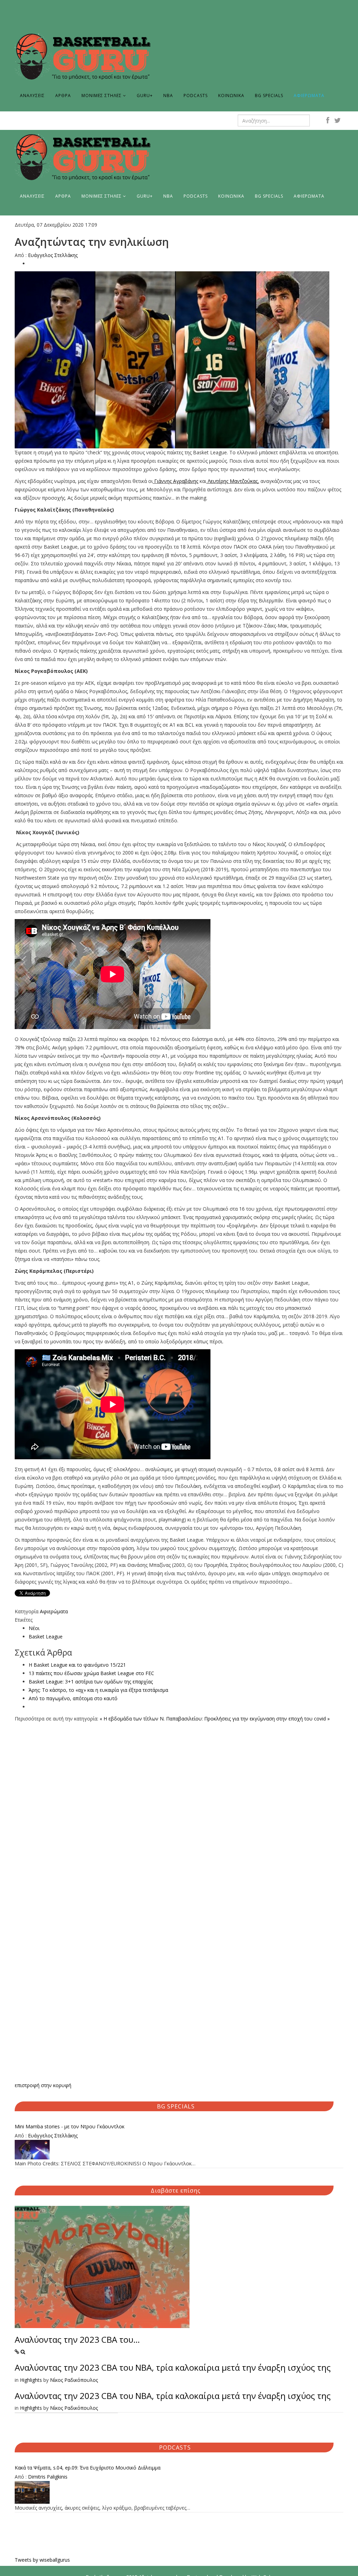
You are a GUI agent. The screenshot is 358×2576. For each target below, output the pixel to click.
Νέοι (34, 1628)
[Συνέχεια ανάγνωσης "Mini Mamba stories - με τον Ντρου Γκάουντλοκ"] (179, 2150)
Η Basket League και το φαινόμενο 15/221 (77, 1665)
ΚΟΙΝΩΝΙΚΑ (231, 96)
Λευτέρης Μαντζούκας (233, 481)
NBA (168, 96)
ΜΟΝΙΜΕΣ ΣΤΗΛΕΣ (102, 96)
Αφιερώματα (54, 1611)
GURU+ (145, 96)
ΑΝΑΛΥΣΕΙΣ (32, 96)
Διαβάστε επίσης (176, 2190)
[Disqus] (179, 1810)
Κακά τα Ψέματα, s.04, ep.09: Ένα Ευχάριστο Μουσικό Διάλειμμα (88, 2468)
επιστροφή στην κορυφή (43, 2085)
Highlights (31, 2380)
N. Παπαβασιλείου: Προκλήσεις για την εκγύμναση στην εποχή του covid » (245, 1719)
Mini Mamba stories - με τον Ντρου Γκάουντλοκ (70, 2126)
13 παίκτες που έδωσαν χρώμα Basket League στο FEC (91, 1673)
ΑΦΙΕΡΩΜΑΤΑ (309, 96)
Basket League (46, 1636)
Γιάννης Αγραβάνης (176, 481)
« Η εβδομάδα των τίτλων (129, 1719)
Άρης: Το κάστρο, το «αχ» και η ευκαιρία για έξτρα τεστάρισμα (98, 1690)
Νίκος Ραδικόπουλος (74, 2380)
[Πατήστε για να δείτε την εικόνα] (179, 360)
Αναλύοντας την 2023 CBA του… (77, 2339)
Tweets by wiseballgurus (42, 2560)
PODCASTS (196, 96)
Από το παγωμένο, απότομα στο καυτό (73, 1698)
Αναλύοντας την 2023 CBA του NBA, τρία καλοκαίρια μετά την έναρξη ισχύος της (173, 2367)
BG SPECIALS (269, 96)
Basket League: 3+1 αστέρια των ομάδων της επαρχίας (91, 1682)
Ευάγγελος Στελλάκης (53, 255)
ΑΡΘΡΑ (63, 96)
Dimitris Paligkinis (48, 2477)
